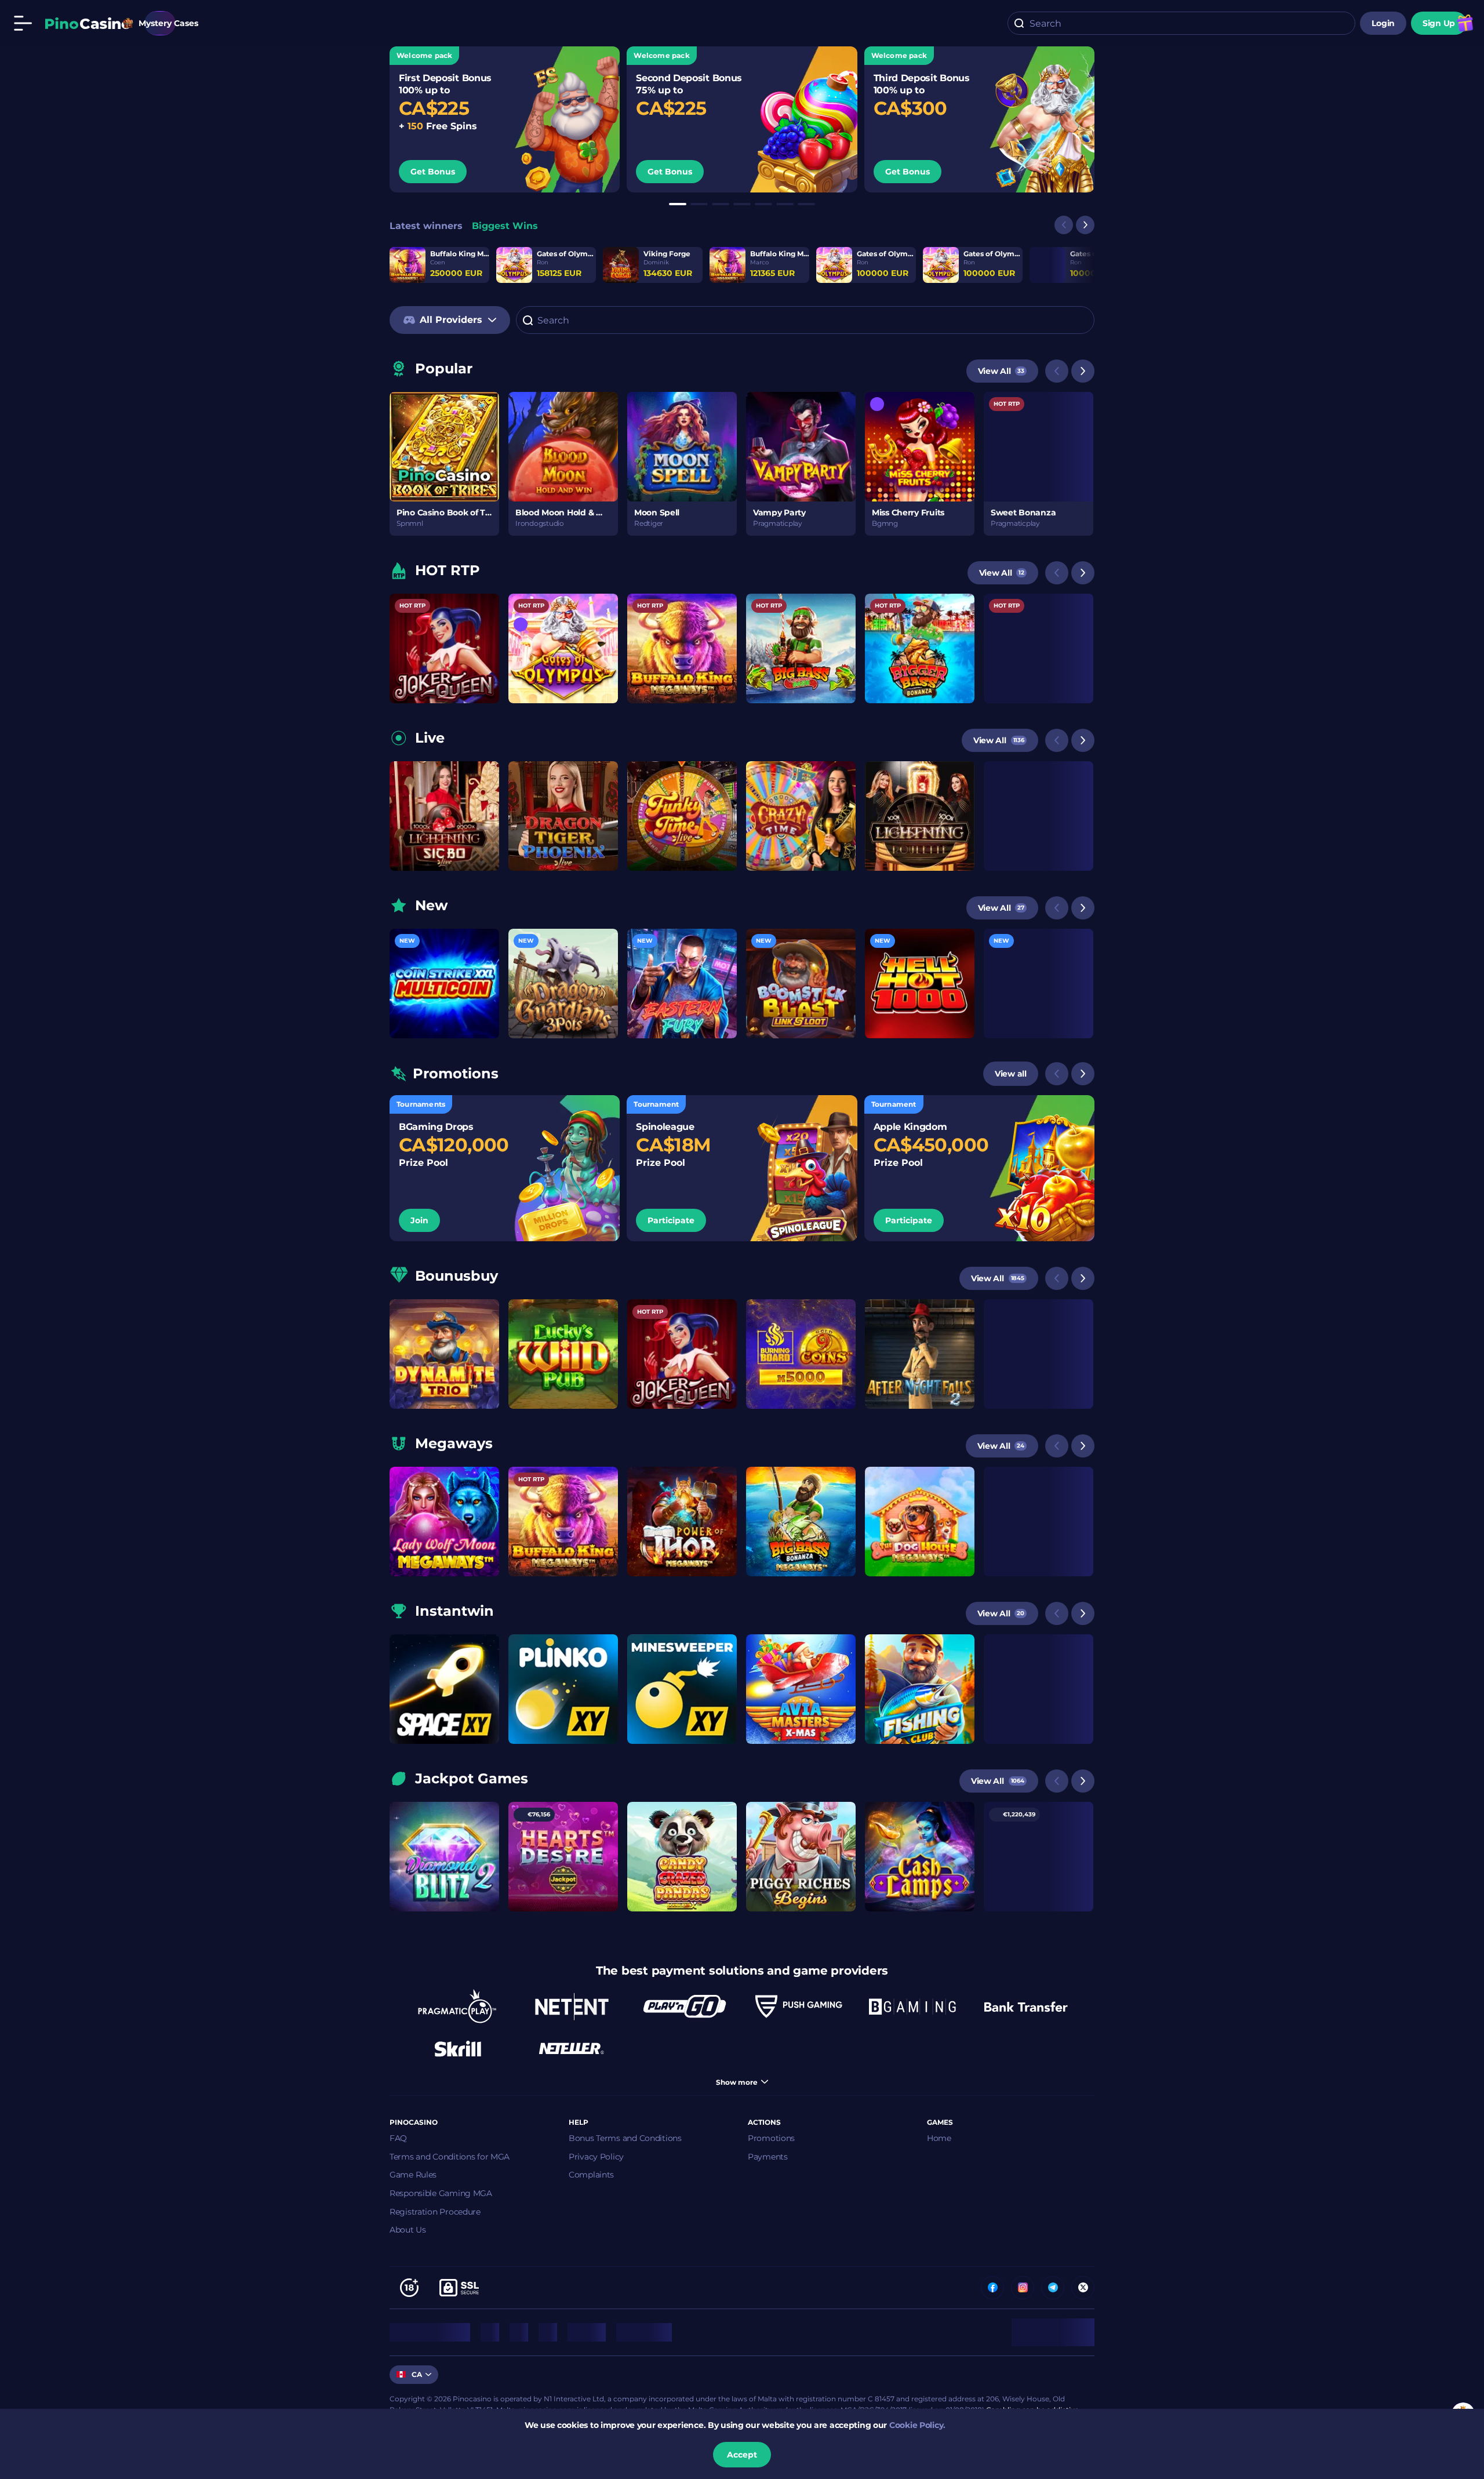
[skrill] (458, 2048)
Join (419, 1220)
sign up (1439, 23)
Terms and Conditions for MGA (450, 2157)
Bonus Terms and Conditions (625, 2138)
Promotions (771, 2138)
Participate (671, 1220)
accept (742, 2455)
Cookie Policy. (917, 2425)
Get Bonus (433, 172)
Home (939, 2138)
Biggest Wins (505, 226)
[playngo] (685, 2007)
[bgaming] (912, 2007)
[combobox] (1181, 23)
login (1383, 23)
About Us (408, 2230)
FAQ (398, 2138)
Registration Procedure (435, 2212)
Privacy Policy (596, 2157)
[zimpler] (1026, 2007)
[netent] (572, 2007)
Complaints (591, 2175)
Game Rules (413, 2175)
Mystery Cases (160, 23)
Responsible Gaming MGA (441, 2193)
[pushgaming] (799, 2007)
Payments (768, 2157)
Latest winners (426, 226)
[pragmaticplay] (458, 2007)
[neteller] (572, 2048)
